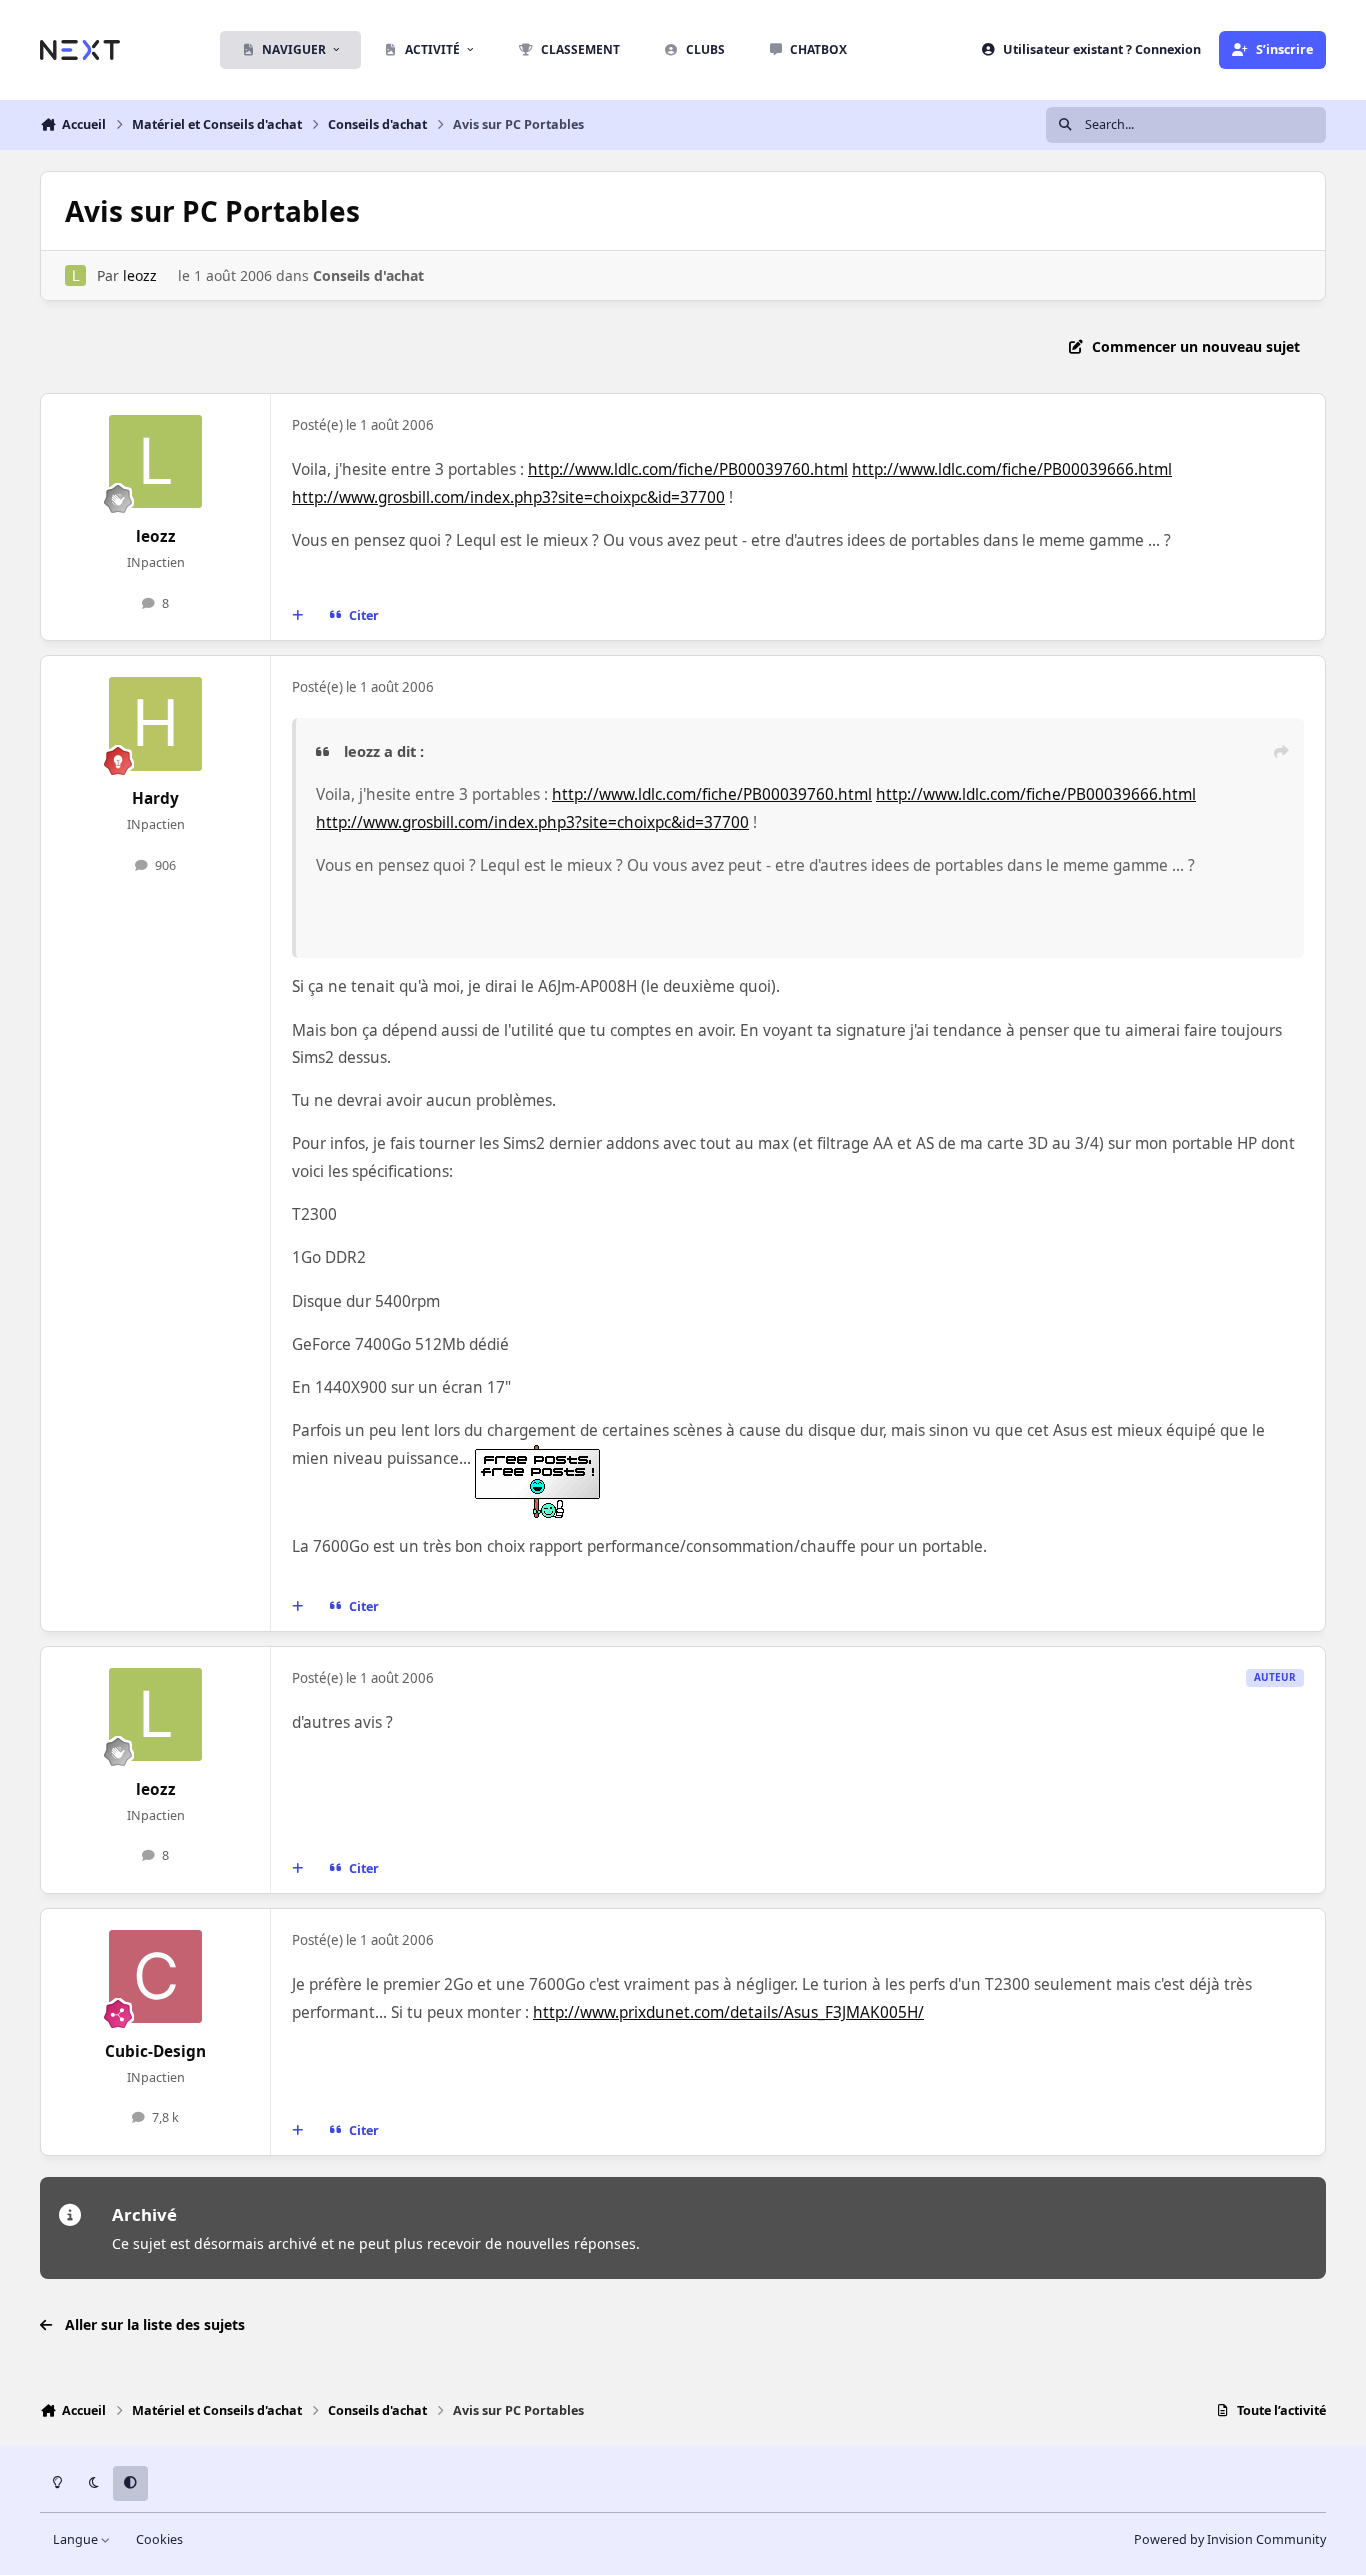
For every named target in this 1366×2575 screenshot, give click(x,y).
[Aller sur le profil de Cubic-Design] (156, 1977)
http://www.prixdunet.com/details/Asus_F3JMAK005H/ (728, 2012)
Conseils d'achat (368, 275)
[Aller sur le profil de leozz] (75, 275)
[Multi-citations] (298, 616)
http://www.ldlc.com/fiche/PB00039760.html (688, 469)
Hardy (155, 798)
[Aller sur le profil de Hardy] (156, 724)
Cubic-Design (155, 2051)
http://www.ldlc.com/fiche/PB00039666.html (1012, 469)
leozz (140, 275)
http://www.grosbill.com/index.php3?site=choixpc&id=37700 (508, 497)
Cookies (159, 2539)
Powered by (1230, 2539)
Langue (77, 2539)
